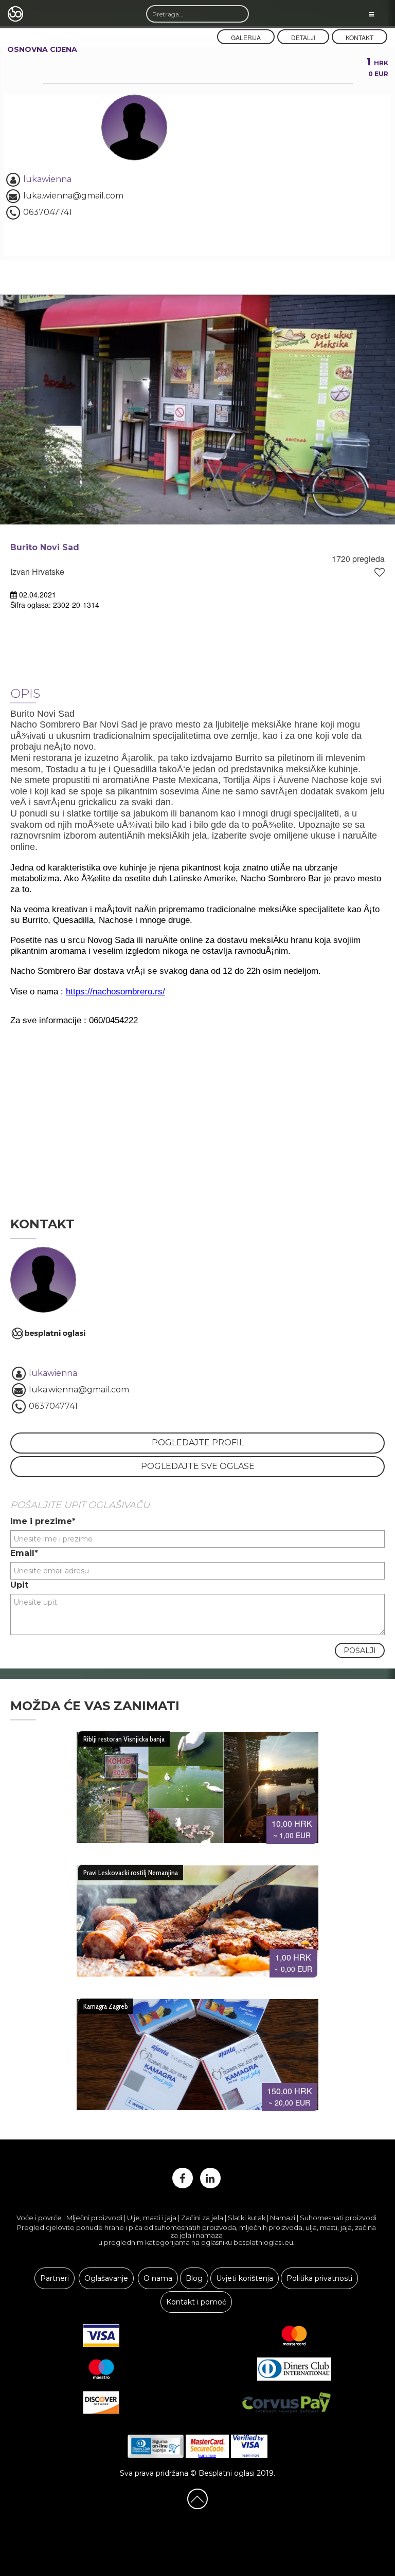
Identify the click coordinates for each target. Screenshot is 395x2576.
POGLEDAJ (194, 1783)
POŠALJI (360, 1650)
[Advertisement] (197, 1115)
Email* (24, 1553)
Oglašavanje (106, 2278)
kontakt (360, 37)
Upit (19, 1585)
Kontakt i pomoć (196, 2302)
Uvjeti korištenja (245, 2278)
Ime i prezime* (43, 1521)
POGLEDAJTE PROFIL (198, 1443)
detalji (303, 37)
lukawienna (47, 179)
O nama (158, 2278)
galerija (246, 37)
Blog (194, 2278)
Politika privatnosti (319, 2278)
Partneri (55, 2278)
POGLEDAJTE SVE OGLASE (198, 1466)
